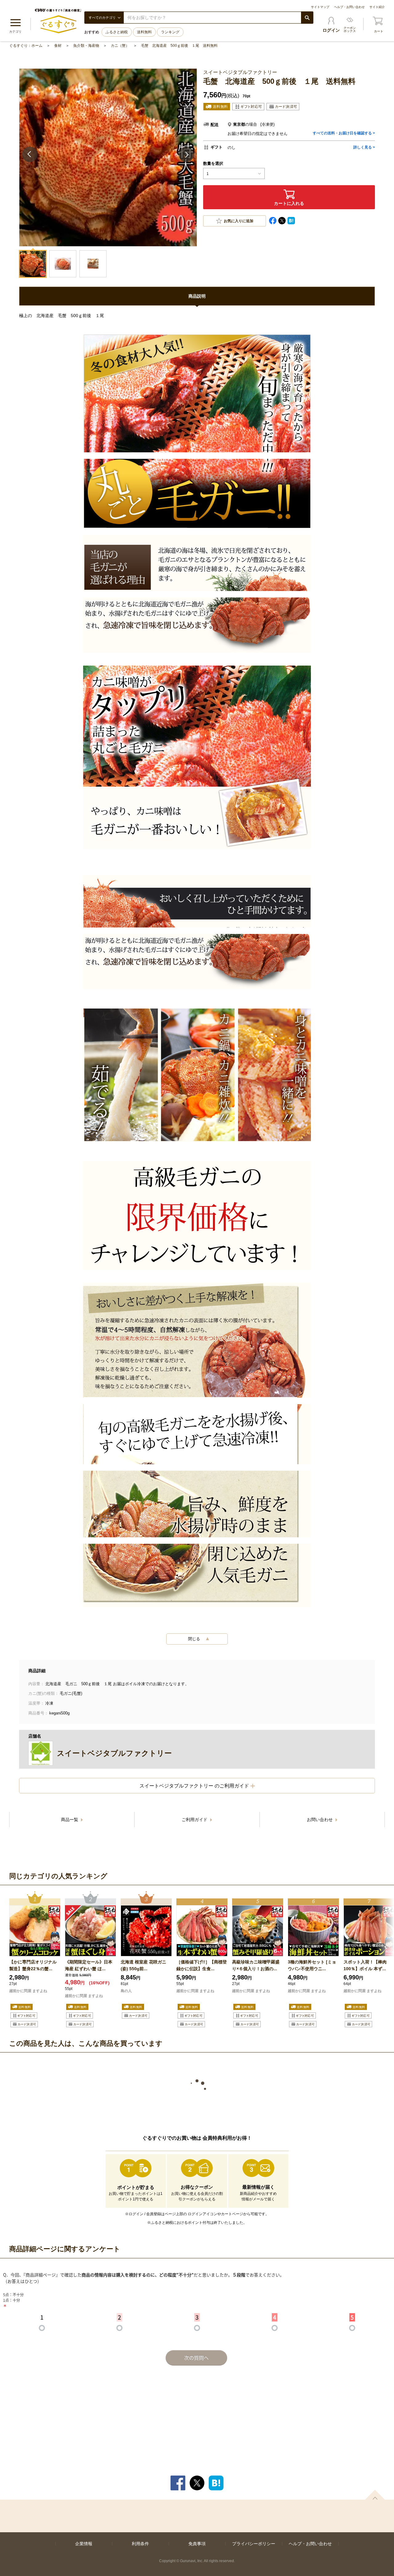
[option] (35, 1960)
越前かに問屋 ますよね (28, 1991)
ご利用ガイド (195, 1820)
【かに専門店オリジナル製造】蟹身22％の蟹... (33, 1965)
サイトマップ (320, 7)
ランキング (170, 32)
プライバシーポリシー (254, 2544)
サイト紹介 (377, 7)
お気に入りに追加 (239, 221)
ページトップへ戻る (375, 2495)
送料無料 (144, 32)
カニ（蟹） (120, 46)
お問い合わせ (320, 1820)
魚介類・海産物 (86, 46)
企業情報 (84, 2544)
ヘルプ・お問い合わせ (349, 7)
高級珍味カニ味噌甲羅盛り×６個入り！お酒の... (256, 1965)
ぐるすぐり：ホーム (26, 46)
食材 (58, 46)
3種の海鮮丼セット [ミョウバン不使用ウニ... (312, 1965)
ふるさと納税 (117, 32)
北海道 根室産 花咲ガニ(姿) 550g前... (143, 1965)
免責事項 (197, 2544)
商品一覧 (70, 1820)
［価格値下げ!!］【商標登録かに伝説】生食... (202, 1965)
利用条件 (140, 2544)
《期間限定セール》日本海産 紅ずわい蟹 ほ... (89, 1965)
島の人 (126, 1991)
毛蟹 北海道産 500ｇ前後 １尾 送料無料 (179, 46)
